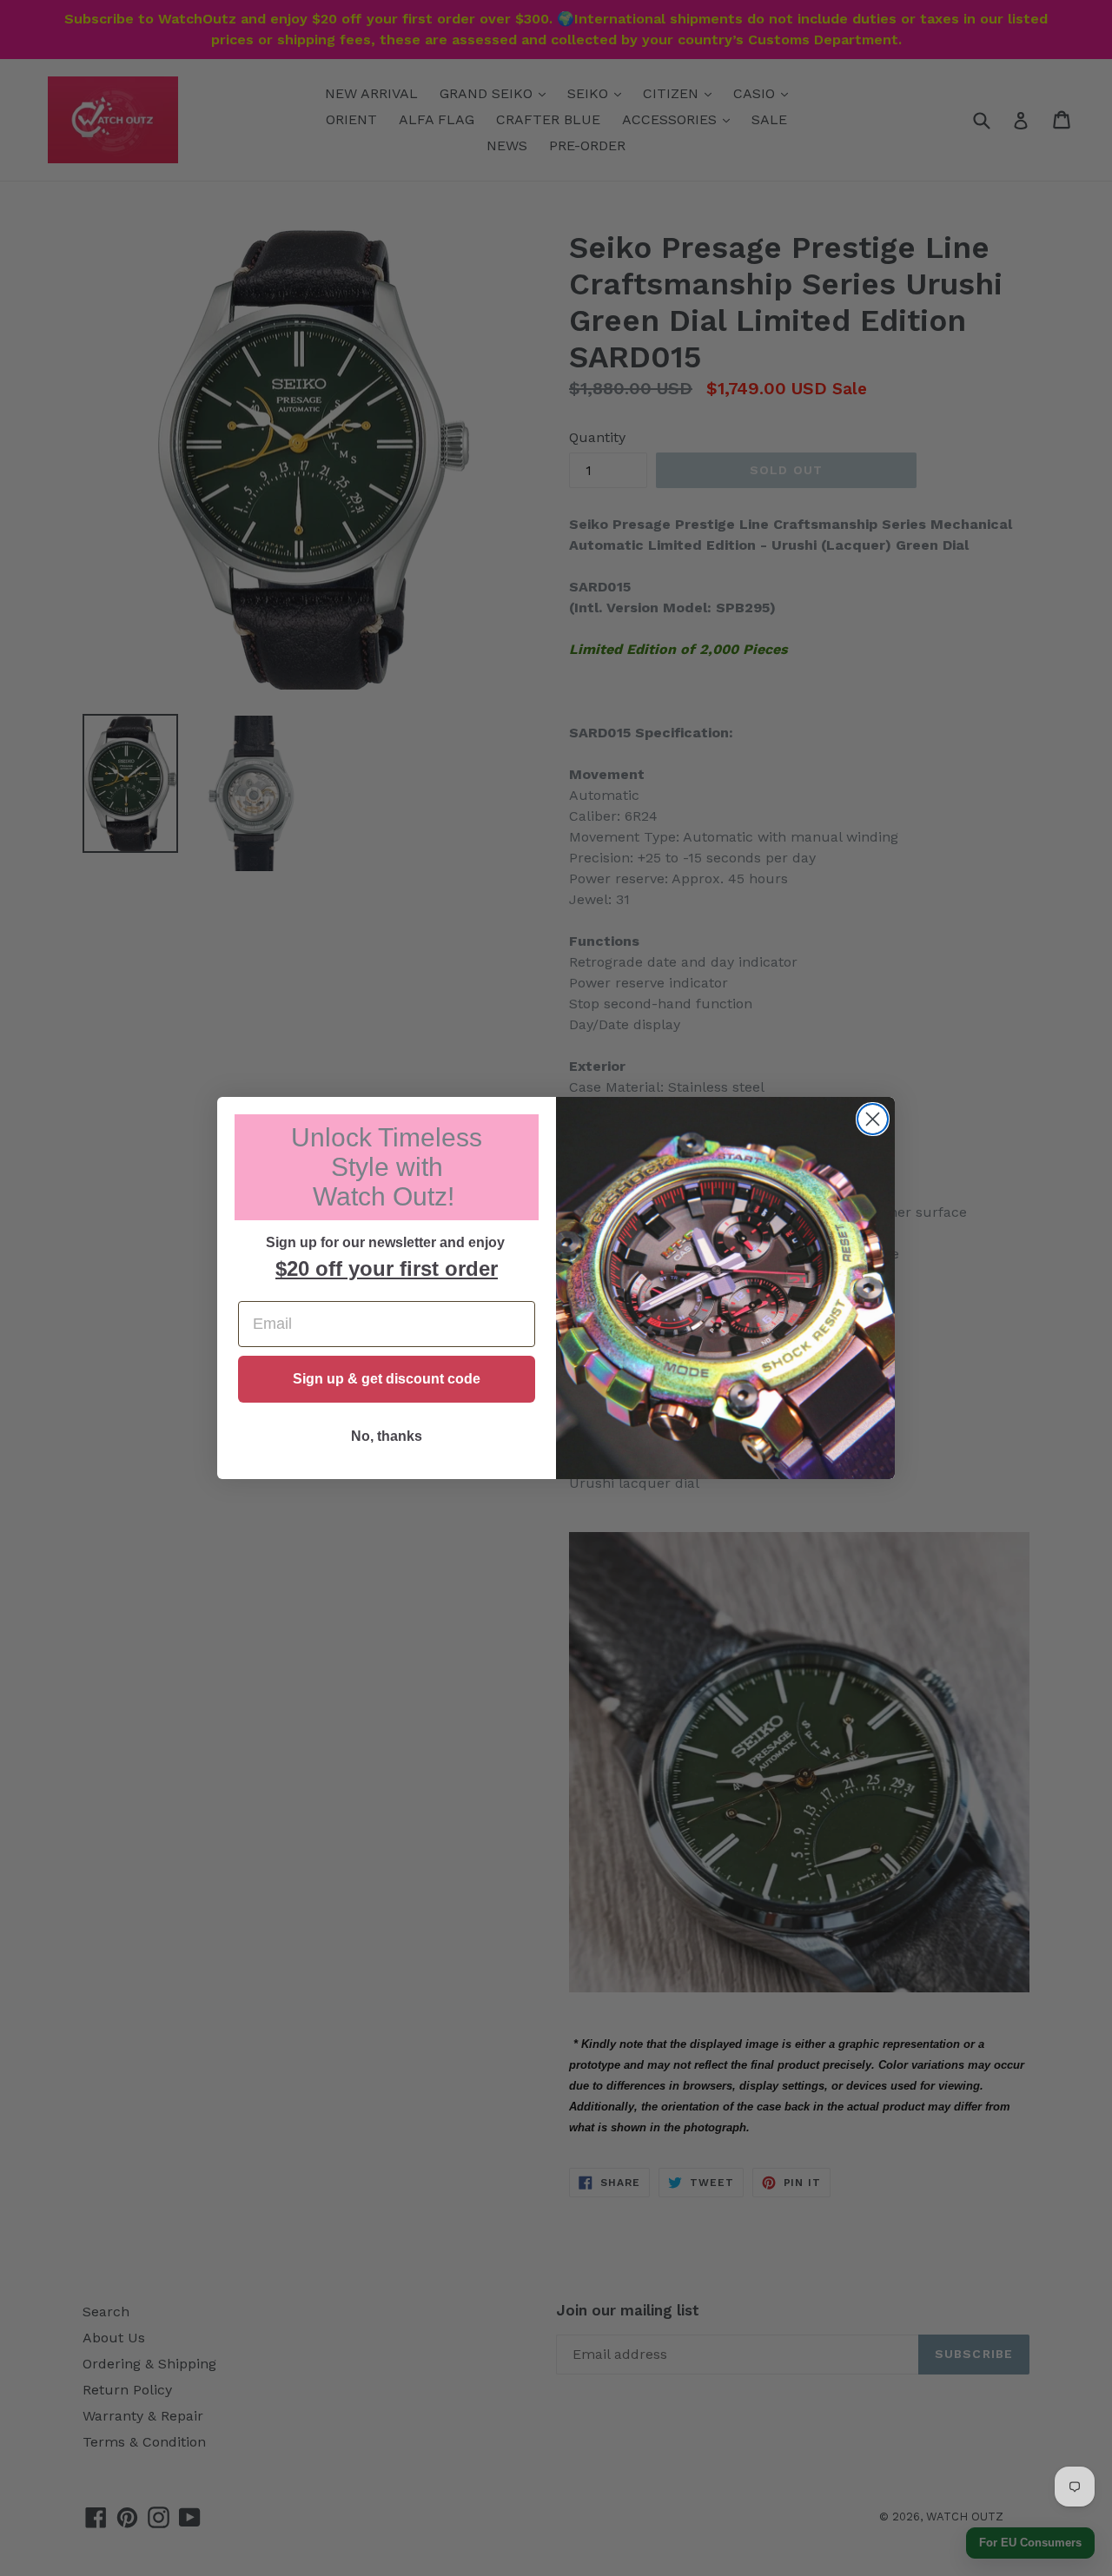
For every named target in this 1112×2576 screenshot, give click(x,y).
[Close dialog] (873, 1119)
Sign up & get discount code (387, 1379)
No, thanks (387, 1436)
